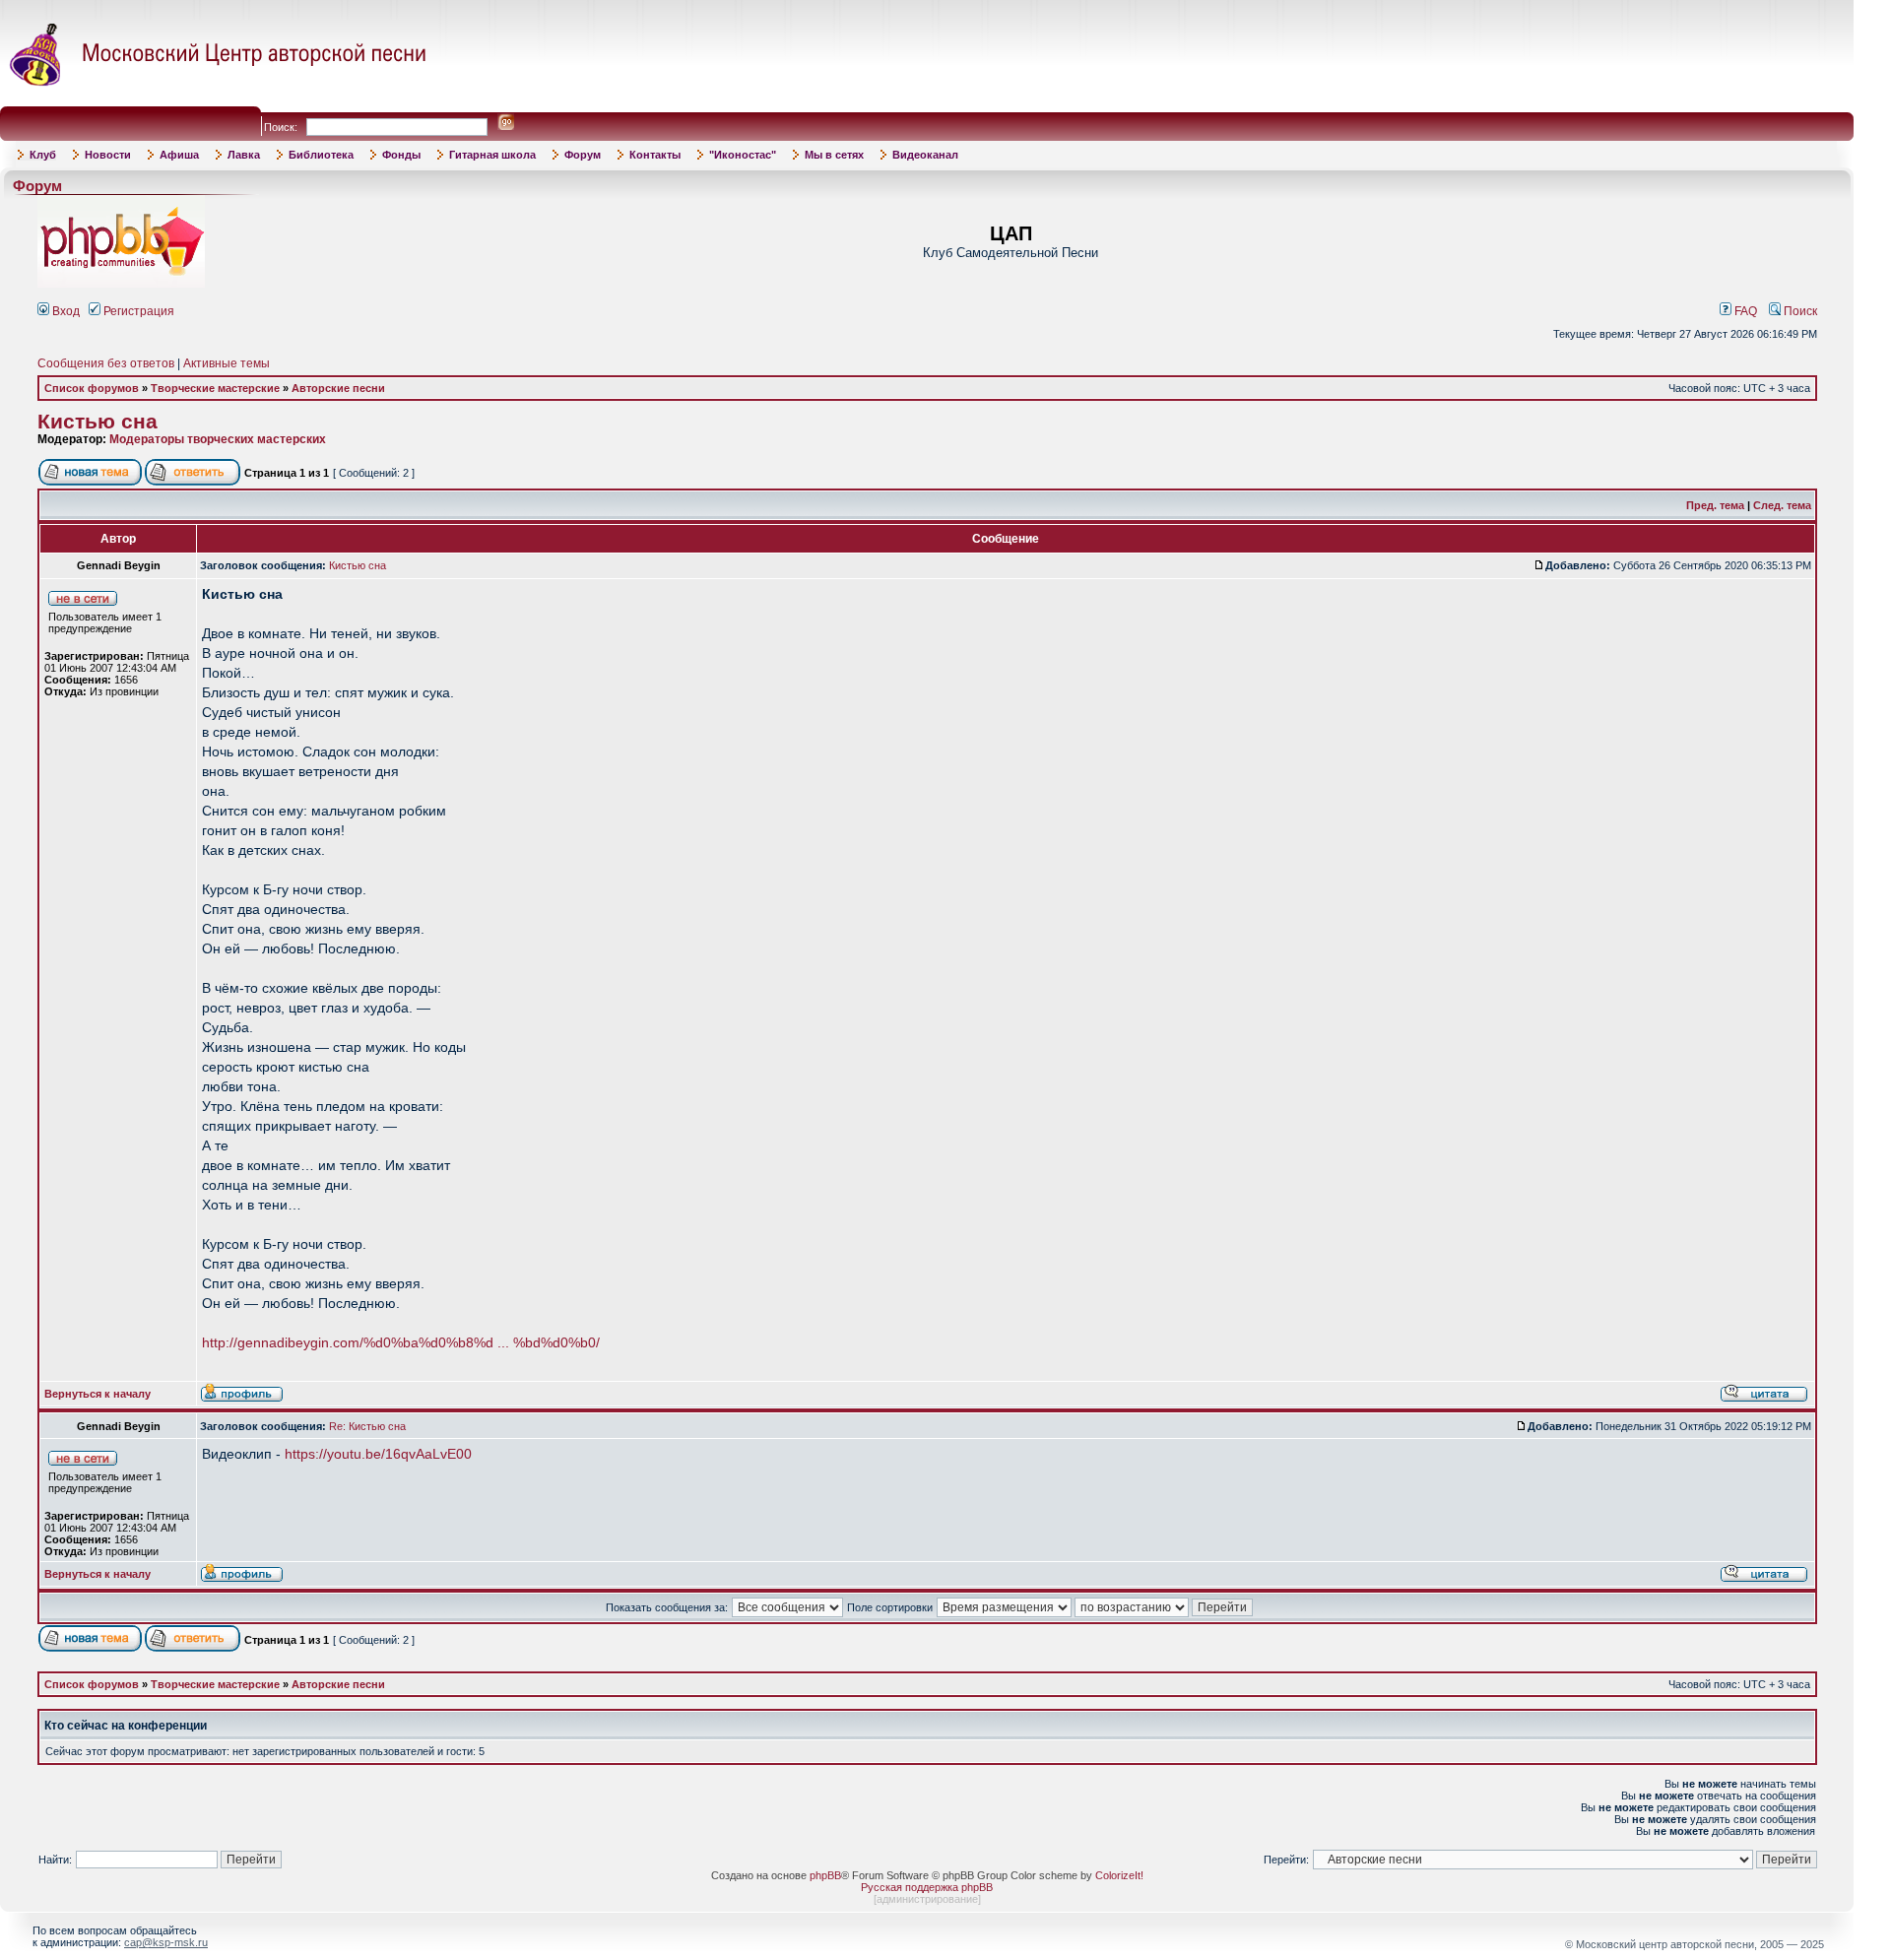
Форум (583, 155)
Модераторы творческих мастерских (218, 439)
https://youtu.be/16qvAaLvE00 (378, 1454)
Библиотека (321, 155)
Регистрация (137, 311)
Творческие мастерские (215, 388)
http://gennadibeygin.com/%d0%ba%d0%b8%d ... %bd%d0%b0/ (401, 1342)
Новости (108, 155)
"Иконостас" (743, 155)
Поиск (1799, 311)
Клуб (43, 155)
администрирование (927, 1899)
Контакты (655, 155)
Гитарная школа (492, 155)
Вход (65, 311)
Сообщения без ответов (106, 363)
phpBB (825, 1875)
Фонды (401, 155)
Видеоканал (925, 155)
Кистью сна (98, 422)
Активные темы (227, 363)
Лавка (244, 155)
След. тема (1782, 505)
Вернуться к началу (98, 1394)
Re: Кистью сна (367, 1426)
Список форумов (92, 388)
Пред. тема (1715, 505)
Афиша (179, 155)
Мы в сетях (834, 155)
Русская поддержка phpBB (927, 1887)
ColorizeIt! (1119, 1875)
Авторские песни (338, 388)
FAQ (1744, 311)
